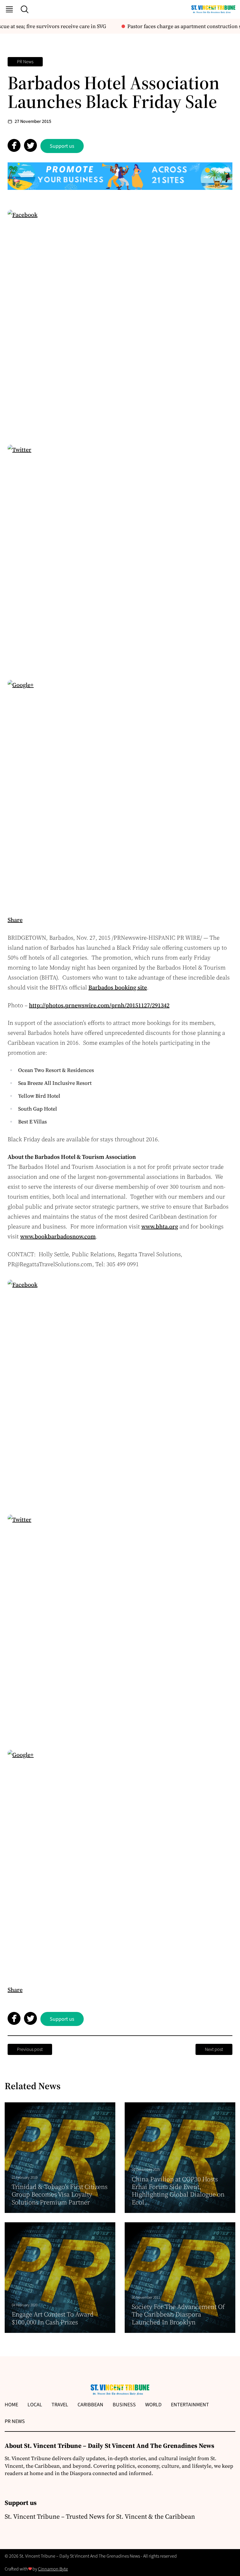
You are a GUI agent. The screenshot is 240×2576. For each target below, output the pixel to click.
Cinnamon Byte (53, 2569)
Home (11, 2405)
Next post (214, 2049)
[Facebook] (120, 322)
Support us (62, 146)
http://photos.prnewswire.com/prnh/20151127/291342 (99, 1005)
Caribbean (90, 2405)
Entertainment (190, 2405)
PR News (25, 62)
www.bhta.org (160, 1226)
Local (35, 2405)
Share (15, 920)
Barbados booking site (118, 987)
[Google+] (120, 792)
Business (124, 2405)
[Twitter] (120, 557)
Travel (60, 2405)
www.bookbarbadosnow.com (58, 1236)
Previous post (30, 2049)
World (153, 2405)
